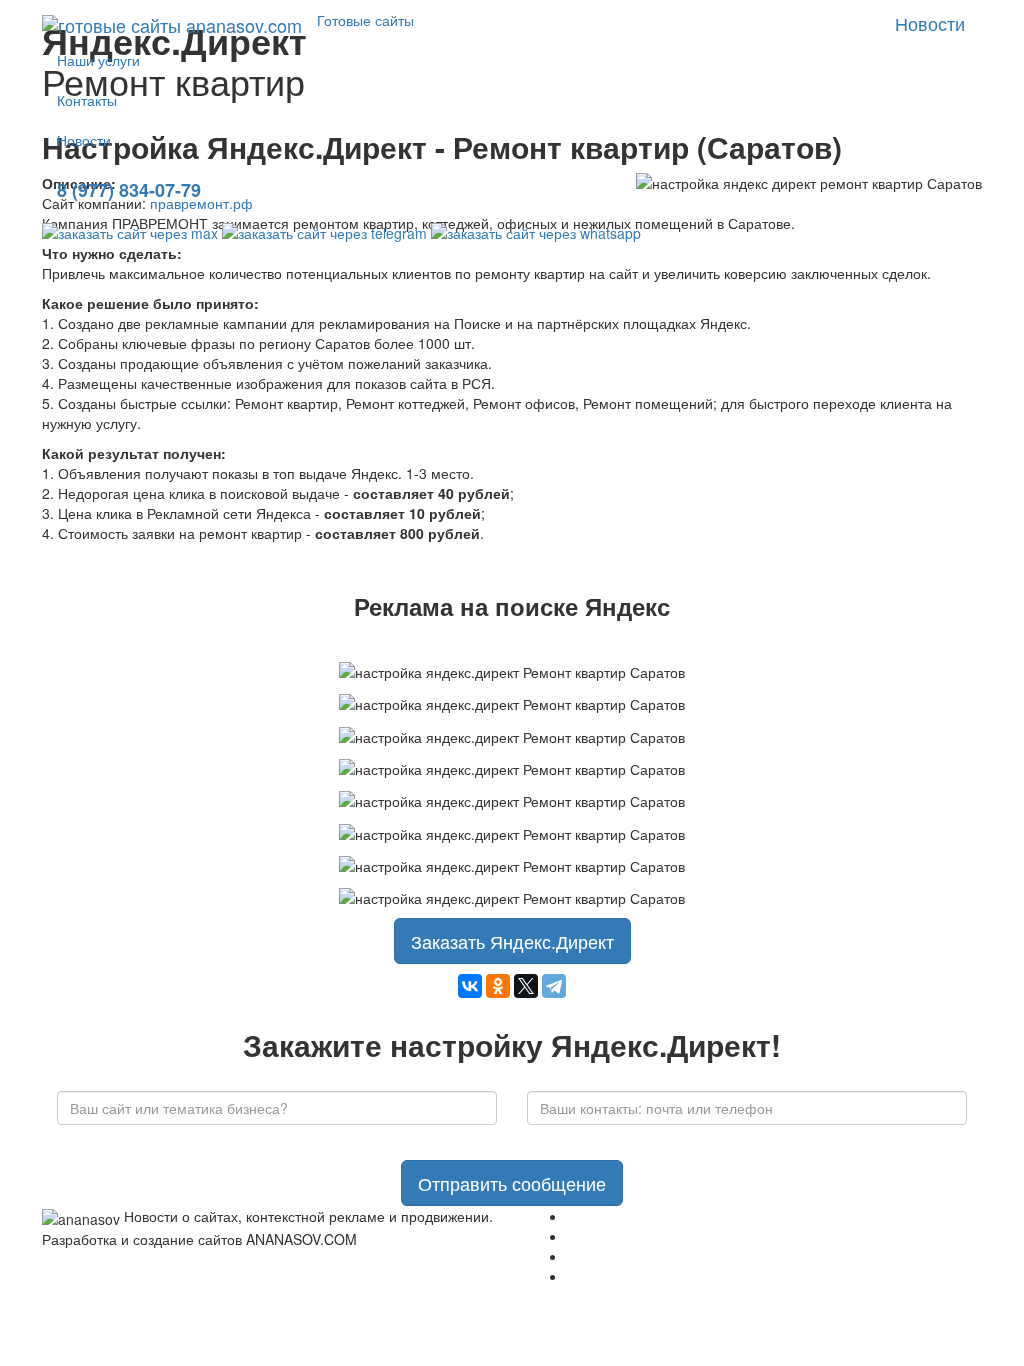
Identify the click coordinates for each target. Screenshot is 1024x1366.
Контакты (87, 100)
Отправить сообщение (512, 1183)
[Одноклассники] (498, 986)
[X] (526, 986)
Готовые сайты (365, 20)
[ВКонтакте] (470, 986)
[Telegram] (554, 986)
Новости (84, 140)
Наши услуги (98, 60)
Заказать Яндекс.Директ (512, 941)
